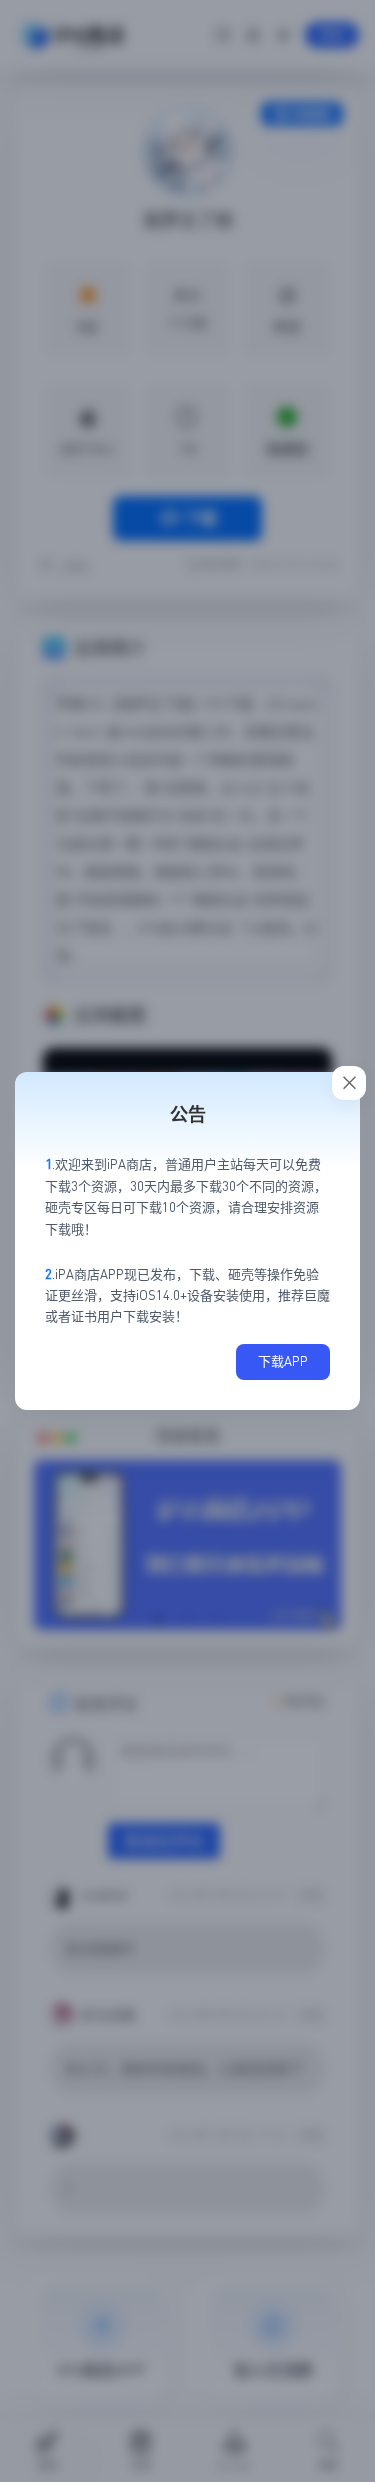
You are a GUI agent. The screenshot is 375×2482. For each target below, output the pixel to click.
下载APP (283, 1361)
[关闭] (349, 1083)
